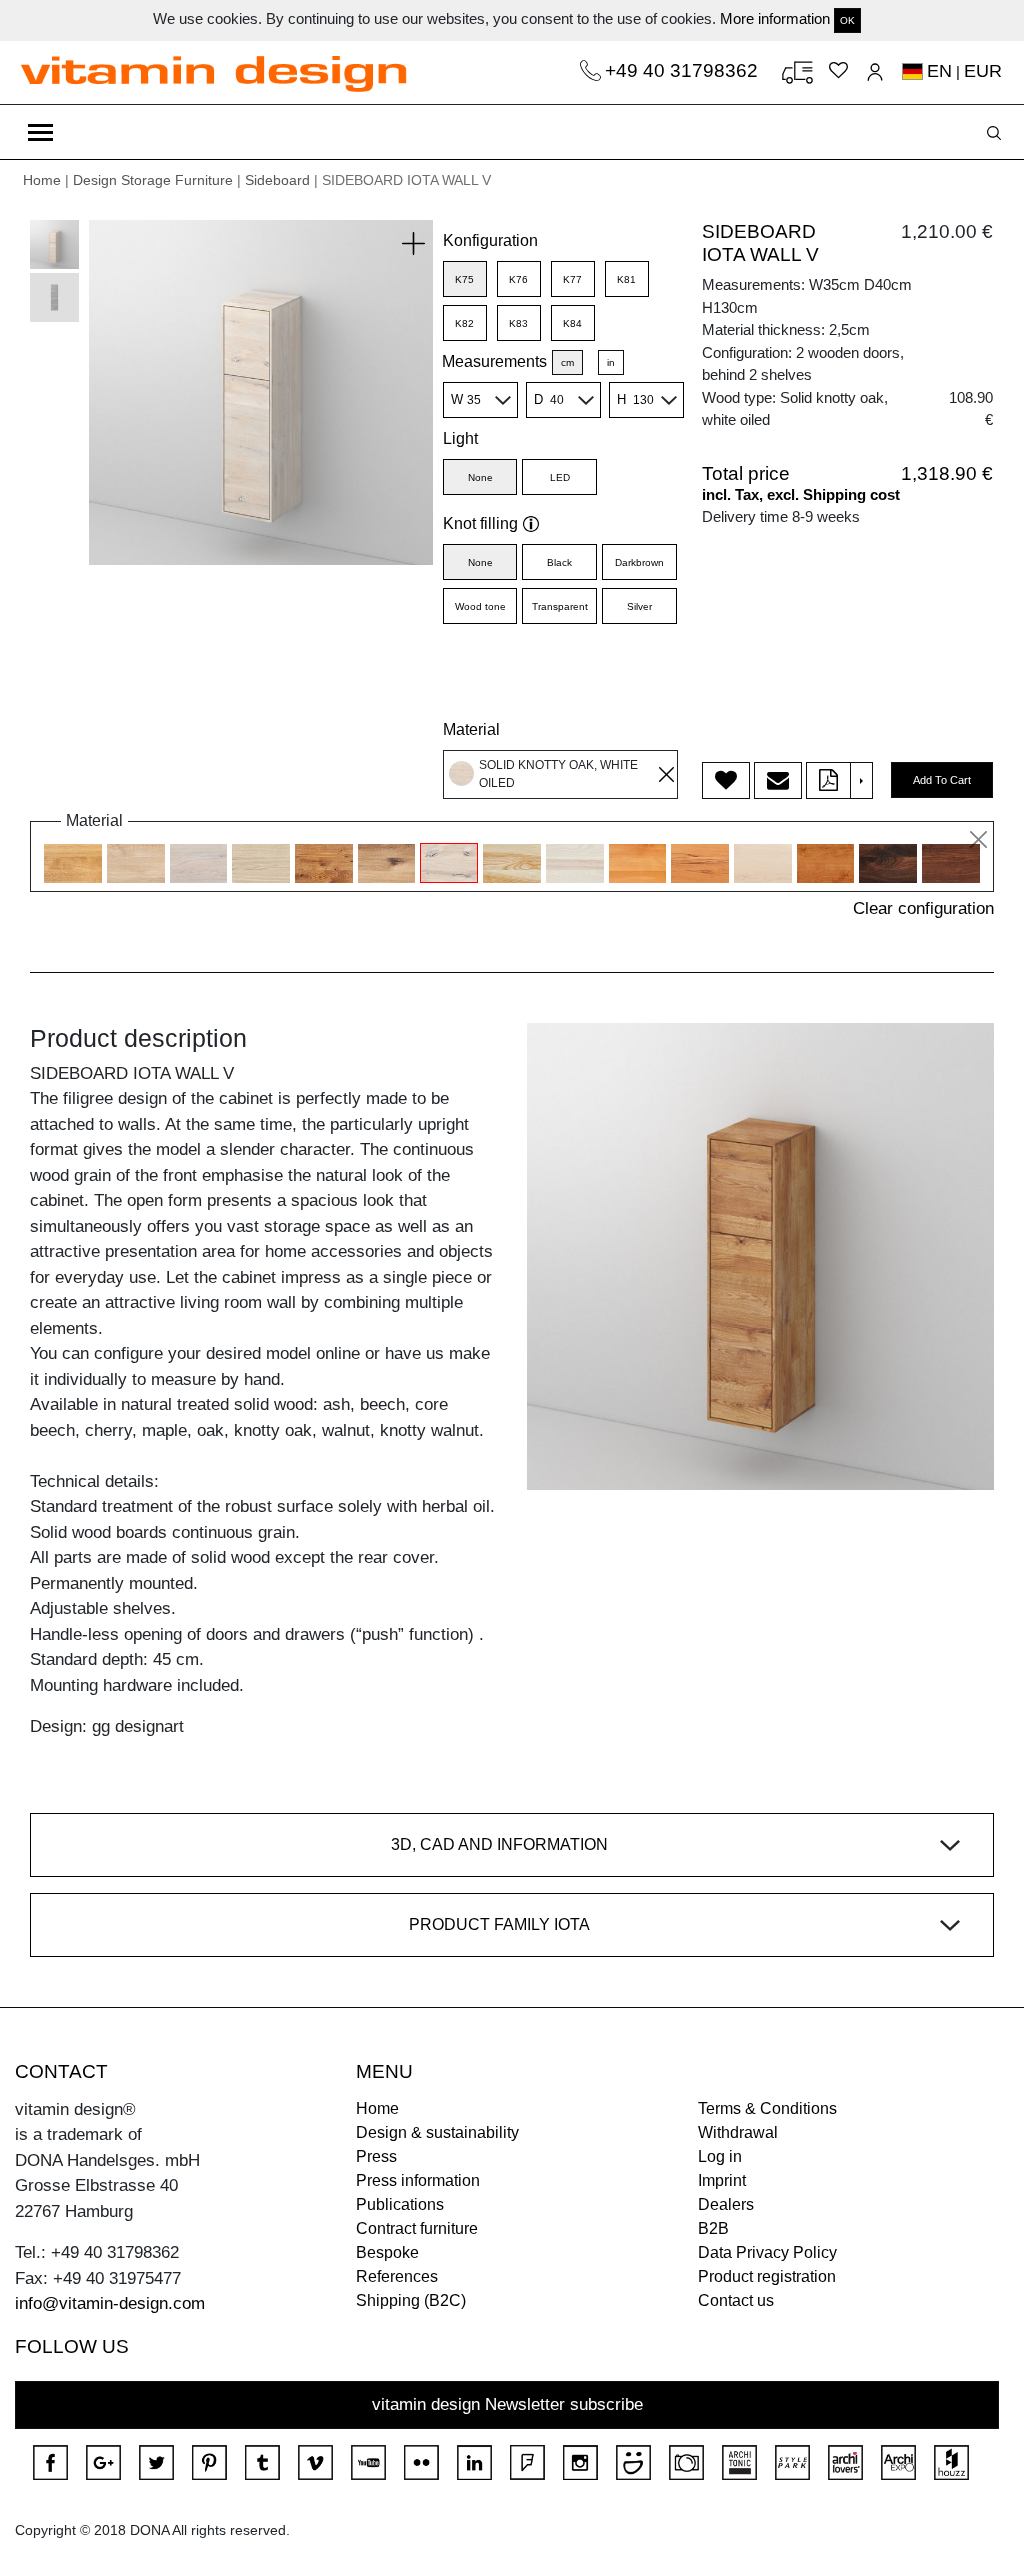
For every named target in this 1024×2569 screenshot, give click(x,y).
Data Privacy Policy (767, 2252)
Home (42, 180)
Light (460, 438)
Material (471, 729)
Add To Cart (942, 780)
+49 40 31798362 (684, 70)
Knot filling (480, 523)
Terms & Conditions (767, 2108)
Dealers (726, 2204)
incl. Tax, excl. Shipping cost (801, 494)
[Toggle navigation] (40, 132)
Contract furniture (417, 2228)
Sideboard (277, 180)
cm (567, 362)
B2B (713, 2228)
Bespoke (387, 2252)
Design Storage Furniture (153, 180)
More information (775, 18)
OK (847, 20)
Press (376, 2156)
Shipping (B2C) (411, 2300)
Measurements (494, 361)
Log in (720, 2156)
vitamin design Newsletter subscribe (507, 2404)
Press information (418, 2180)
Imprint (722, 2180)
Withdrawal (738, 2132)
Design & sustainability (437, 2132)
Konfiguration (490, 240)
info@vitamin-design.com (110, 2303)
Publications (400, 2204)
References (397, 2276)
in (611, 362)
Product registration (767, 2276)
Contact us (736, 2300)
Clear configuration (923, 908)
